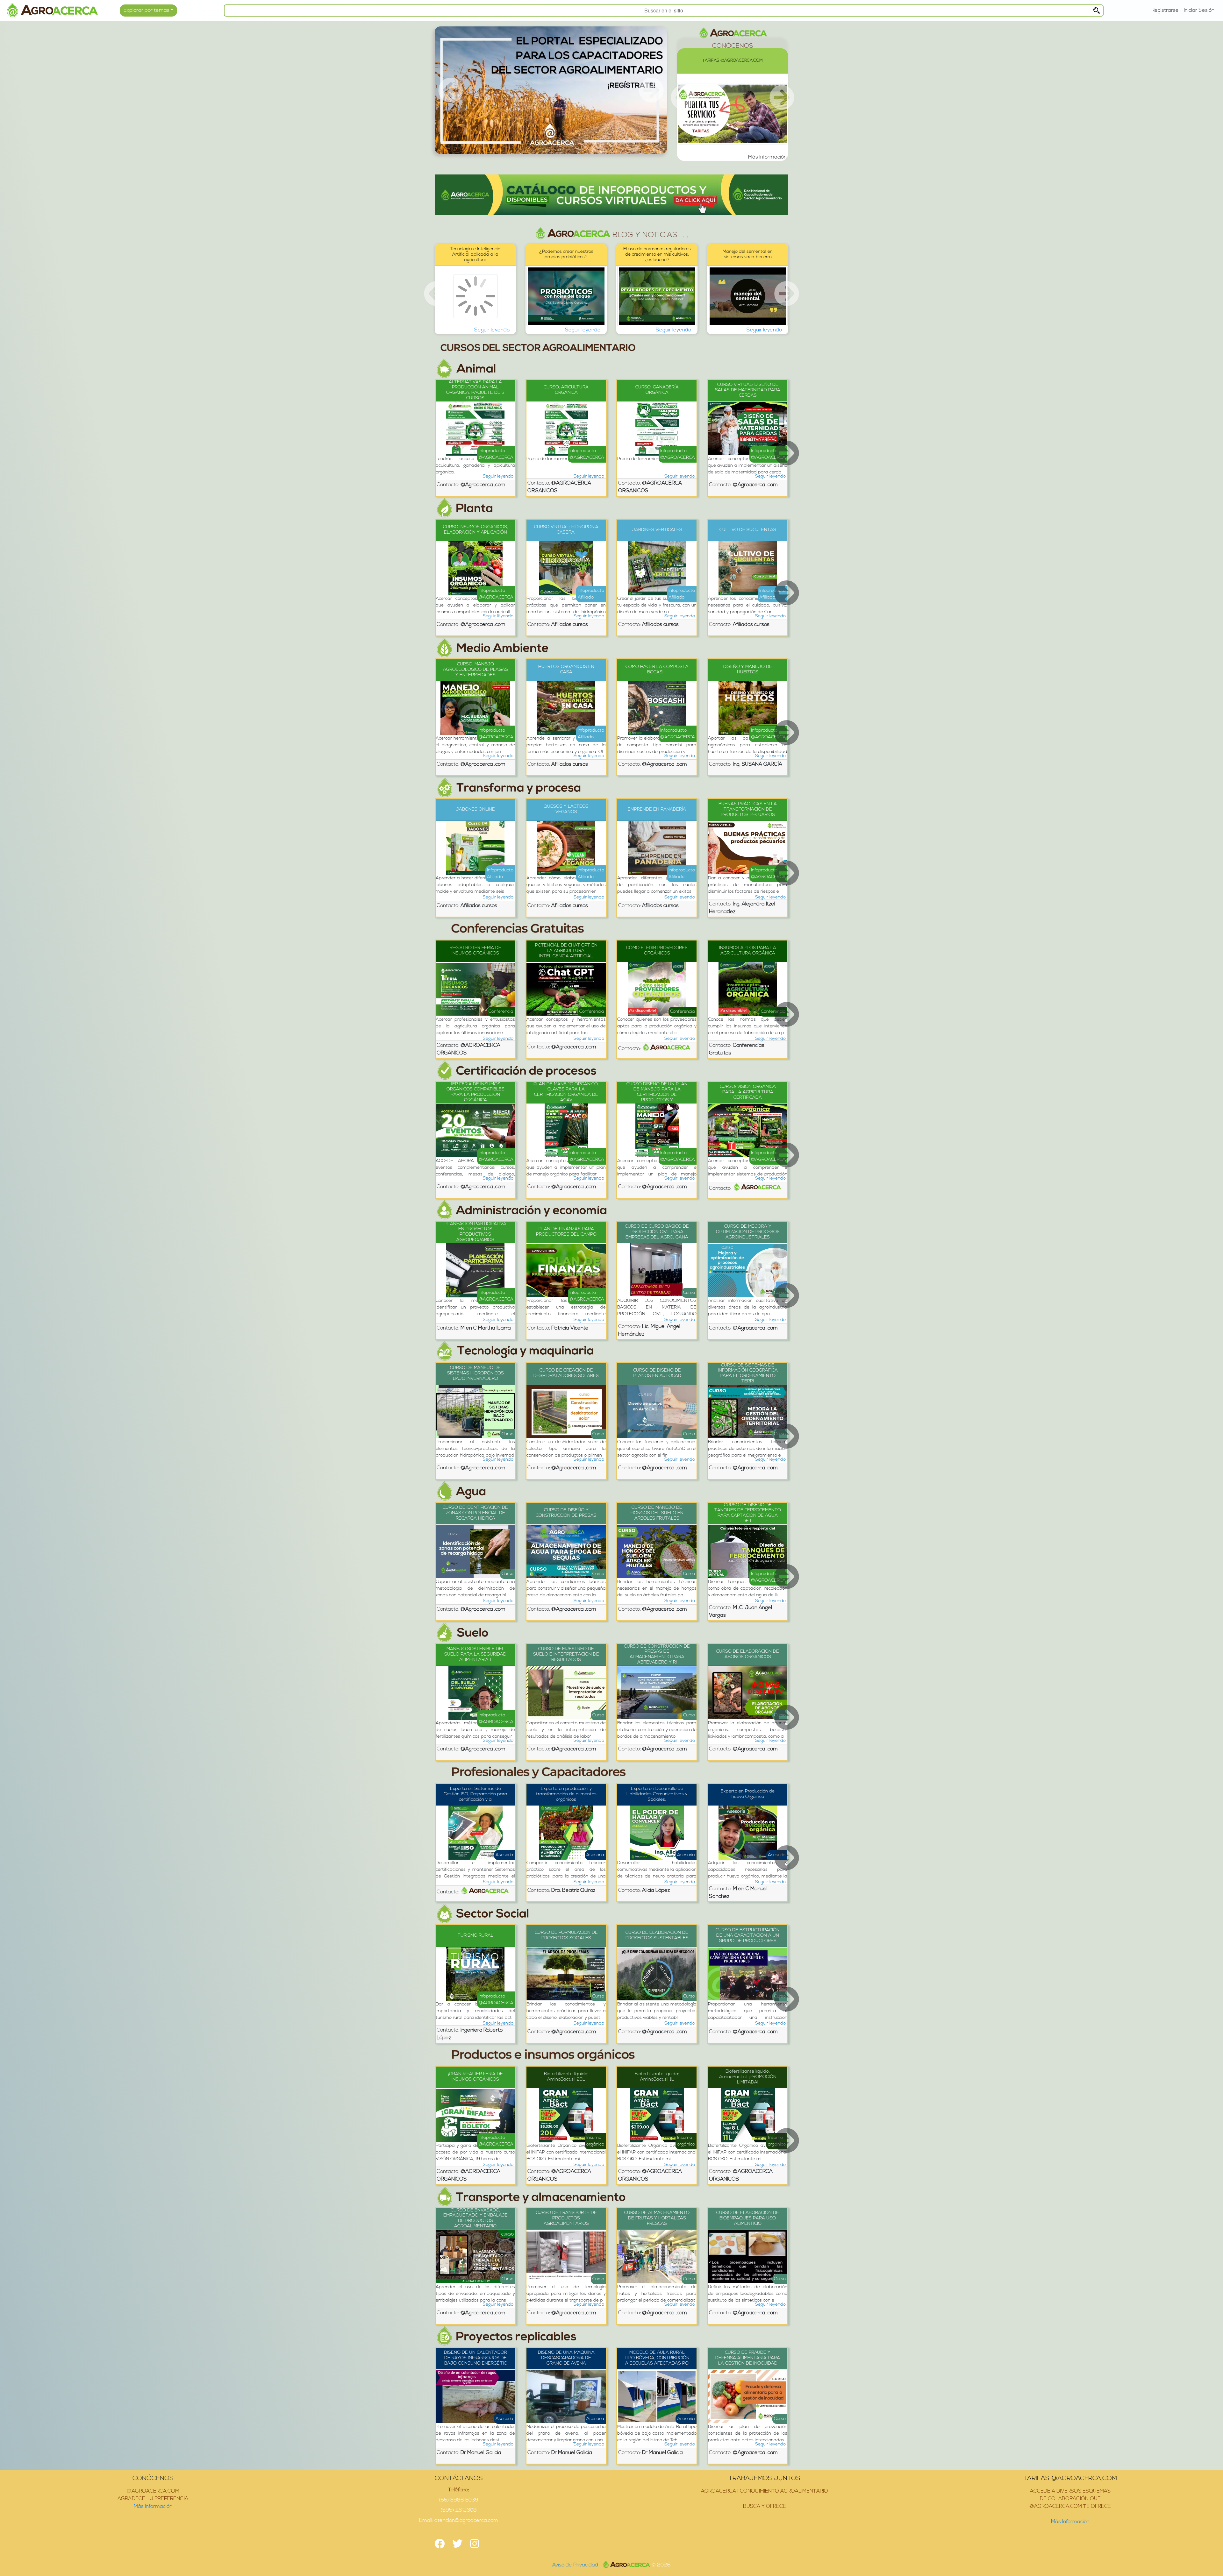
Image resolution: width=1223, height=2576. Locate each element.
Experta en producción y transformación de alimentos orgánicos (566, 1794)
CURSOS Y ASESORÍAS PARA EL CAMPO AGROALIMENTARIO (733, 61)
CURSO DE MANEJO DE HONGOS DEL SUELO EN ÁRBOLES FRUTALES (657, 1513)
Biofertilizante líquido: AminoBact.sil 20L (566, 2077)
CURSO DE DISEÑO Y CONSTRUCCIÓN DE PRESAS (566, 1513)
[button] (452, 90)
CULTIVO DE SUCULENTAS (748, 530)
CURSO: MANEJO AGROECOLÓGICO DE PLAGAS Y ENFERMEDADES (476, 670)
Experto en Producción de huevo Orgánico (748, 1794)
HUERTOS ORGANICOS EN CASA (566, 670)
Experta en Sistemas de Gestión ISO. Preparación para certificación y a (476, 1794)
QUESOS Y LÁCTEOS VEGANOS (566, 809)
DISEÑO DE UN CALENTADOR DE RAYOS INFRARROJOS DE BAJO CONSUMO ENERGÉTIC (476, 2358)
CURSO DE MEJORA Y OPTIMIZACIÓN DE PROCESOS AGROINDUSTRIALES (748, 1232)
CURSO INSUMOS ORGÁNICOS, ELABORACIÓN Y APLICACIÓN (476, 530)
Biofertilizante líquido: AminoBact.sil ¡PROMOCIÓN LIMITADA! (748, 2077)
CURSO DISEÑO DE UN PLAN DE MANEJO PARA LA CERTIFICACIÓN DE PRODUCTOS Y (657, 1092)
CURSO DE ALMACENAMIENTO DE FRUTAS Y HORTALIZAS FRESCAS (657, 2218)
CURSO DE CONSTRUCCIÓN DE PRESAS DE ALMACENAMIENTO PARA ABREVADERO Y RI (657, 1654)
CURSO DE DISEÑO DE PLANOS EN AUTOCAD (657, 1373)
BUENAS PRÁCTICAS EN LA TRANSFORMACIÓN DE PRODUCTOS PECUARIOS (748, 809)
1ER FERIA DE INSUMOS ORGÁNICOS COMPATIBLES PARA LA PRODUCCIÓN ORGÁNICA (476, 1092)
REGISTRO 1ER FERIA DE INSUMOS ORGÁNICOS (476, 951)
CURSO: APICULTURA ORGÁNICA (566, 390)
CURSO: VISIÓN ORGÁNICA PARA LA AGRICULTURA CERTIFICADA (748, 1092)
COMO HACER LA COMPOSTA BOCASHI (657, 670)
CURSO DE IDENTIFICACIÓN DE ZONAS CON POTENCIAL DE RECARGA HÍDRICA (475, 1513)
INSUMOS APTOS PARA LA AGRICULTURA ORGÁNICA (748, 951)
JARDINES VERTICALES (657, 530)
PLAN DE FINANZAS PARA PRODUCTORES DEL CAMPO (566, 1232)
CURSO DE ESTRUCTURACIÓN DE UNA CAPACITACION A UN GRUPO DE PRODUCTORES (748, 1936)
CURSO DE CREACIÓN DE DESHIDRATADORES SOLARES (566, 1373)
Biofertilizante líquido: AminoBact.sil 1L (657, 2077)
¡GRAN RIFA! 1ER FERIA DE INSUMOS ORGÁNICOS (476, 2077)
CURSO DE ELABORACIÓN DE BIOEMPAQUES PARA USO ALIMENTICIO (748, 2218)
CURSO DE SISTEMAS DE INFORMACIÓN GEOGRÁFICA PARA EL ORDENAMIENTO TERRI (748, 1373)
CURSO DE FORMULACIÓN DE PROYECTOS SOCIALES (566, 1935)
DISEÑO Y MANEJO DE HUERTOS (748, 670)
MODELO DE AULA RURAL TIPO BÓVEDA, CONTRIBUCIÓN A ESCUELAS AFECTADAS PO (657, 2358)
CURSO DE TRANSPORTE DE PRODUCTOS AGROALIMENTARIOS (566, 2218)
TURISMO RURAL (476, 1936)
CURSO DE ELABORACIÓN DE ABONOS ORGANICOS (748, 1654)
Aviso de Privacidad (576, 2565)
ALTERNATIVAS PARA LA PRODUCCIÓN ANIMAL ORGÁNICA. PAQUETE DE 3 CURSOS (475, 390)
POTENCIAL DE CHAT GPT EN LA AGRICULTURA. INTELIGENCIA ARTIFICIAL (566, 951)
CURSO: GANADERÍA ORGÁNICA (657, 390)
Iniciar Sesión (1199, 11)
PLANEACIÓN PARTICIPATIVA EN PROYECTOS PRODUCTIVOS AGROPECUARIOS (476, 1232)
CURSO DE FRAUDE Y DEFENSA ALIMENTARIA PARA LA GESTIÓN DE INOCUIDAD (748, 2358)
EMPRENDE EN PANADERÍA (657, 809)
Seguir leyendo (492, 330)
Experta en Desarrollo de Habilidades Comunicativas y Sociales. (657, 1794)
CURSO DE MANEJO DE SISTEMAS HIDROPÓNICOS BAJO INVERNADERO (476, 1373)
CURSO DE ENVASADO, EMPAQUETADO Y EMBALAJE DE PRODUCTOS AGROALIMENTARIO (476, 2218)
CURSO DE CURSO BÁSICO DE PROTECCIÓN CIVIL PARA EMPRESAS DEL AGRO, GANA (657, 1232)
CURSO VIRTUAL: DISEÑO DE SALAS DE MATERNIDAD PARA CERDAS (748, 390)
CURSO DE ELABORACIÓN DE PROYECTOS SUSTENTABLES (657, 1935)
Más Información (153, 2507)
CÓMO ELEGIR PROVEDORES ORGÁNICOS (657, 951)
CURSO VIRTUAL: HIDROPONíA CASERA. (566, 530)
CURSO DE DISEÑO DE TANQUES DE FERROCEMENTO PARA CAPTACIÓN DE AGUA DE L (748, 1513)
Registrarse (1165, 11)
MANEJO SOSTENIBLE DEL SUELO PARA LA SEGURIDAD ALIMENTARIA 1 (475, 1654)
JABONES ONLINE (475, 809)
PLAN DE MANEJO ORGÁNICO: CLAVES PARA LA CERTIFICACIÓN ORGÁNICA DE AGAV (566, 1092)
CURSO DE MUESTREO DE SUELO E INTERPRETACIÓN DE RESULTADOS (566, 1654)
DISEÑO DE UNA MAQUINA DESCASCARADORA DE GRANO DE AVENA (566, 2358)
